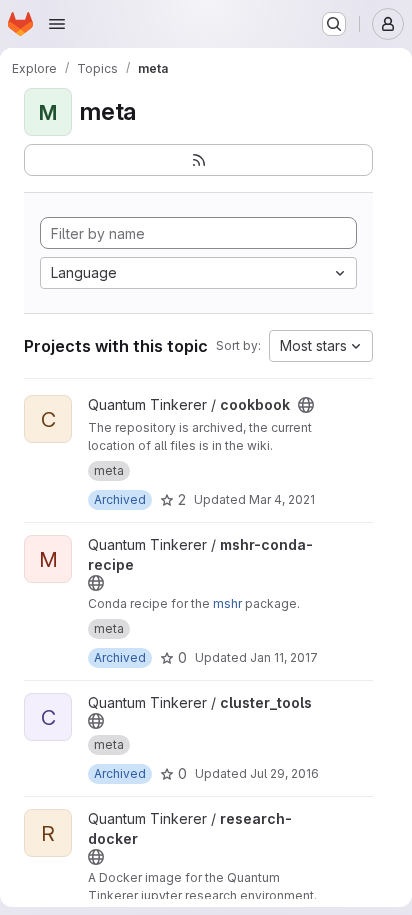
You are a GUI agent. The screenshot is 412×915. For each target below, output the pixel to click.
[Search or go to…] (334, 24)
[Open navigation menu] (57, 24)
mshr (227, 603)
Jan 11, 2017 (284, 657)
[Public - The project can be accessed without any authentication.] (306, 405)
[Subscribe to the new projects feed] (198, 160)
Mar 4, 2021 (282, 499)
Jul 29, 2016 (284, 773)
